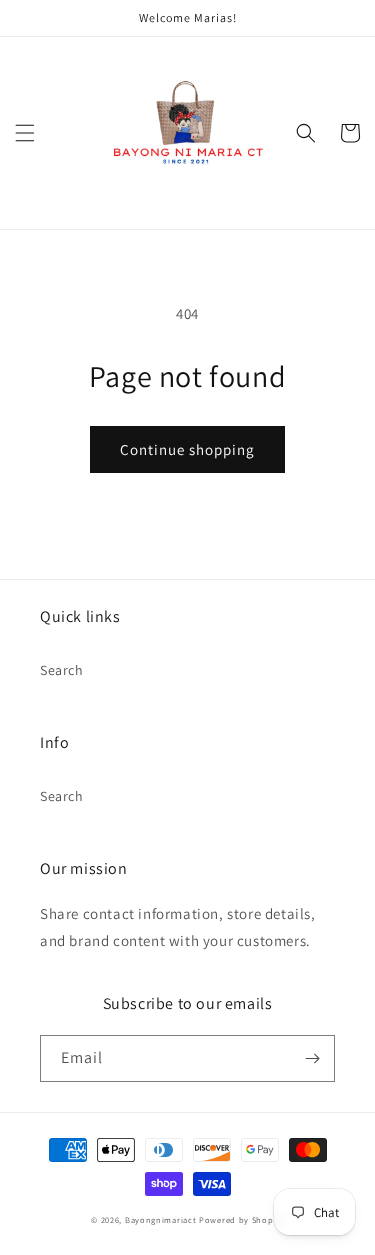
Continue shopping (187, 449)
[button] (25, 133)
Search (62, 670)
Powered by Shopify (241, 1219)
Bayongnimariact (161, 1219)
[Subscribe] (312, 1058)
